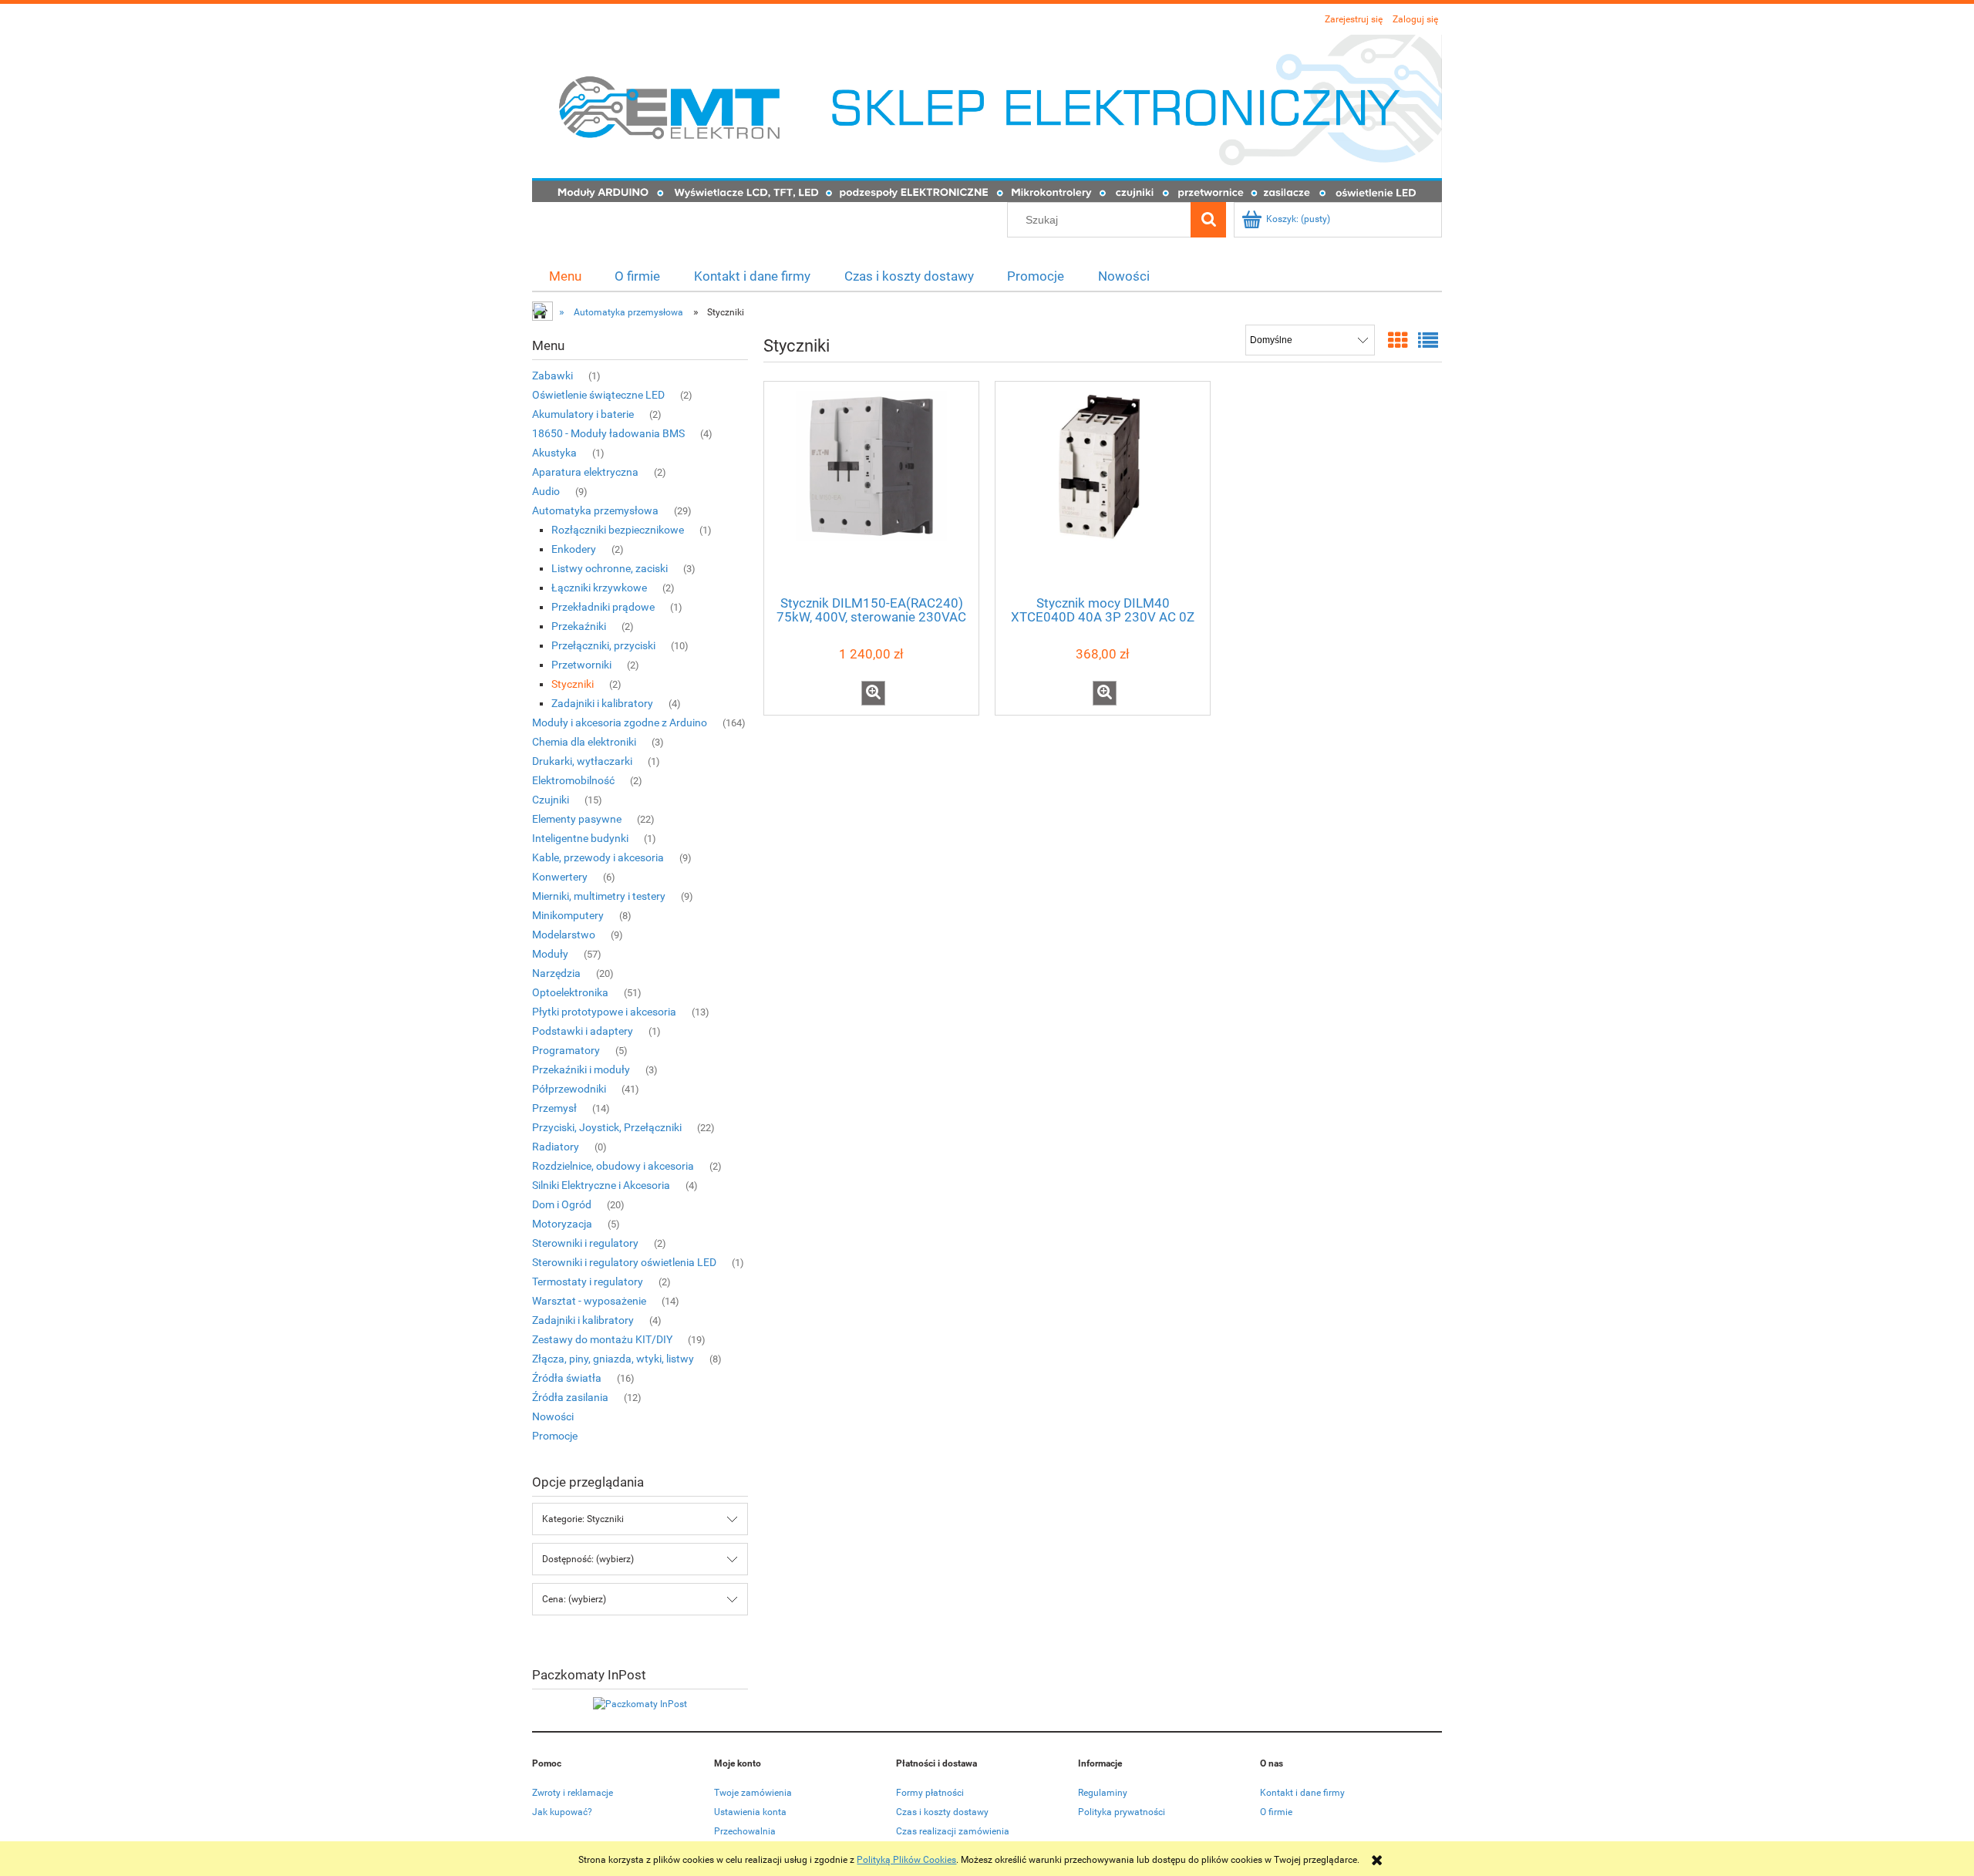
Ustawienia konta (750, 1812)
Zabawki (552, 376)
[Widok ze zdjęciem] (1398, 341)
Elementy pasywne (577, 819)
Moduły (550, 954)
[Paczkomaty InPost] (640, 1703)
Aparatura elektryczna (585, 472)
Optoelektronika (570, 992)
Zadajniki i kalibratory (602, 703)
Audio (546, 491)
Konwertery (560, 877)
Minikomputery (568, 915)
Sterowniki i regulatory (585, 1243)
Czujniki (551, 800)
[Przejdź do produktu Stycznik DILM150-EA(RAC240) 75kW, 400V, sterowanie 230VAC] (871, 487)
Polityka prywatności (1122, 1812)
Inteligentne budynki (580, 838)
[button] (873, 693)
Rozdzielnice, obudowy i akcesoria (613, 1166)
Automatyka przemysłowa (595, 510)
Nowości (553, 1416)
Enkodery (574, 549)
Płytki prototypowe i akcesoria (604, 1012)
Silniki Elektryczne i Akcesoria (601, 1185)
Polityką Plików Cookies (906, 1860)
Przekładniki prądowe (603, 607)
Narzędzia (556, 973)
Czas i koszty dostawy (942, 1812)
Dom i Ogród (562, 1204)
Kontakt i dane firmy (1302, 1793)
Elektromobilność (573, 780)
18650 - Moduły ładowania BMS (608, 433)
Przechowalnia (745, 1831)
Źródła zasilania (570, 1397)
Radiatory (556, 1147)
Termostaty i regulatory (588, 1282)
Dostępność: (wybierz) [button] (588, 1559)
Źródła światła (567, 1378)
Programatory (566, 1050)
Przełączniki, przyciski (603, 645)
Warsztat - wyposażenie (589, 1301)
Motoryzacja (562, 1224)
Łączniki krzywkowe (599, 588)
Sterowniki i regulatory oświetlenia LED (624, 1262)
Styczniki (573, 684)
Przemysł (554, 1108)
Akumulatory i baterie (583, 414)
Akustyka (554, 453)
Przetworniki (581, 665)
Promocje (555, 1436)
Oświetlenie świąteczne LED (598, 395)
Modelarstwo (564, 935)
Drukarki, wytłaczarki (582, 761)
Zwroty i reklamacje (573, 1793)
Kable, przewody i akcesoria (598, 857)
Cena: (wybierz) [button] (574, 1599)
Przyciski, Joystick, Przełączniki (607, 1127)
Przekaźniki (579, 626)
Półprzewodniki (569, 1089)
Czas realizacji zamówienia (953, 1831)
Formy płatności (930, 1793)
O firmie (1276, 1812)
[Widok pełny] (1428, 341)
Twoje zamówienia (753, 1793)
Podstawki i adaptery (583, 1031)
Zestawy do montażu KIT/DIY (602, 1339)
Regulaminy (1103, 1793)
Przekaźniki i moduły (581, 1069)
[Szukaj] (1208, 220)
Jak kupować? (562, 1812)
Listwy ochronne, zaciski (610, 568)
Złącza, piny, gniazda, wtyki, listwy (613, 1359)
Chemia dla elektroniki (584, 742)
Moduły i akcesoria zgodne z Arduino (620, 722)
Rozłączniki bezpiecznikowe (618, 530)
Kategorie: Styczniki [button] (583, 1519)
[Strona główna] (987, 117)
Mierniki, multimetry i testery (599, 896)
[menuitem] (565, 276)
